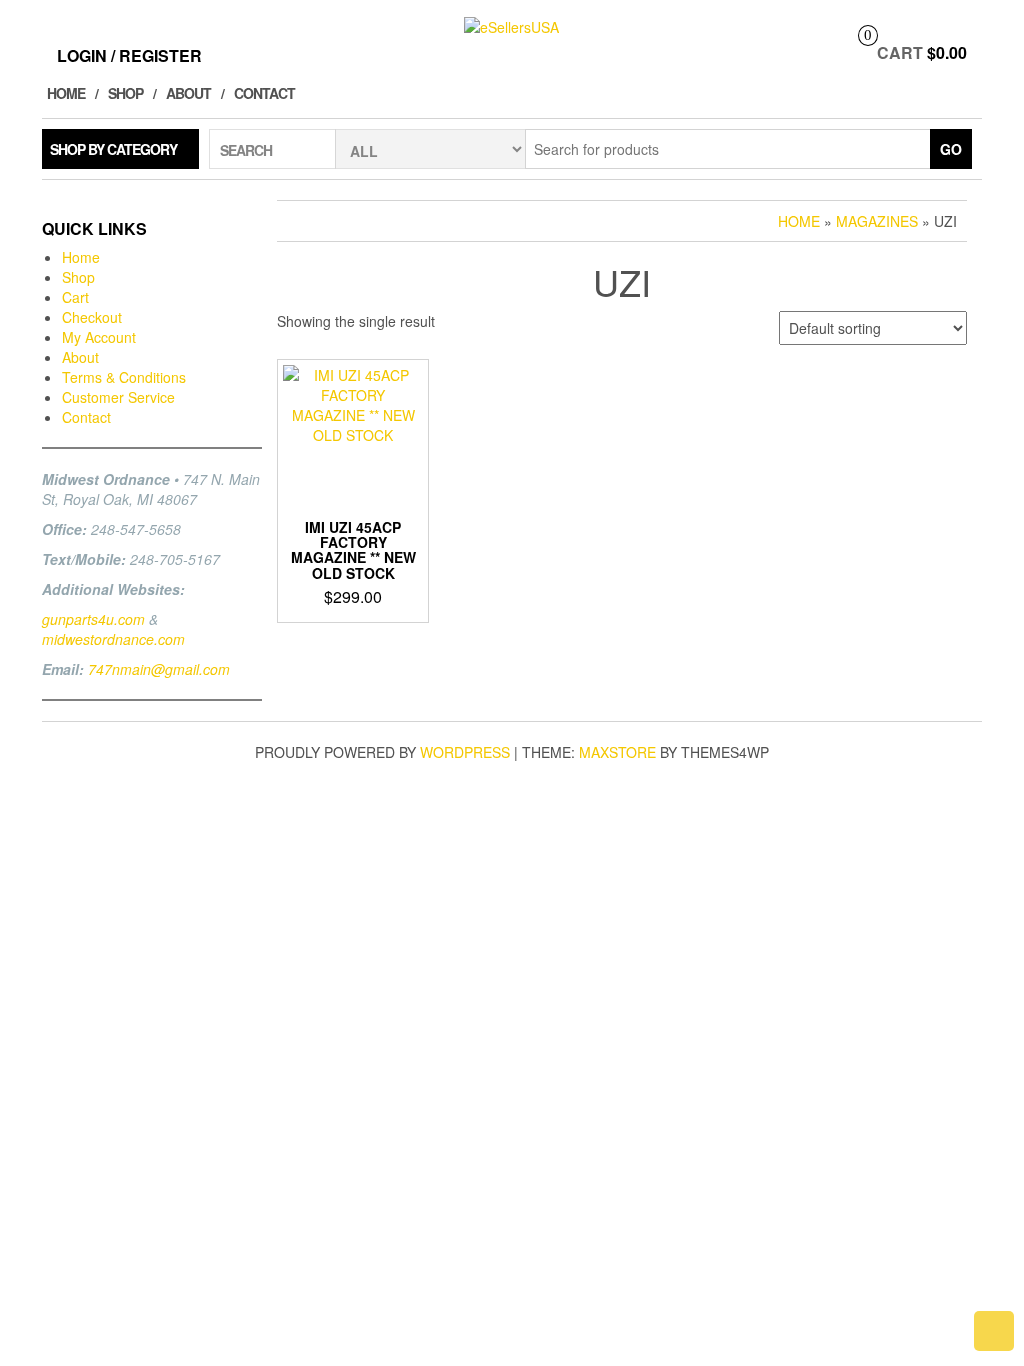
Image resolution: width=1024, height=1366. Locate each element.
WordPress (465, 752)
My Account (99, 337)
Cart (75, 297)
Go (951, 149)
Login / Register (129, 55)
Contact (264, 93)
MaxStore (617, 752)
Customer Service (118, 397)
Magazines (877, 221)
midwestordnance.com (113, 639)
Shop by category (113, 149)
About (188, 93)
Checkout (92, 317)
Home (66, 93)
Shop (125, 93)
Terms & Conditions (124, 377)
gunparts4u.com (93, 619)
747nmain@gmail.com (159, 669)
